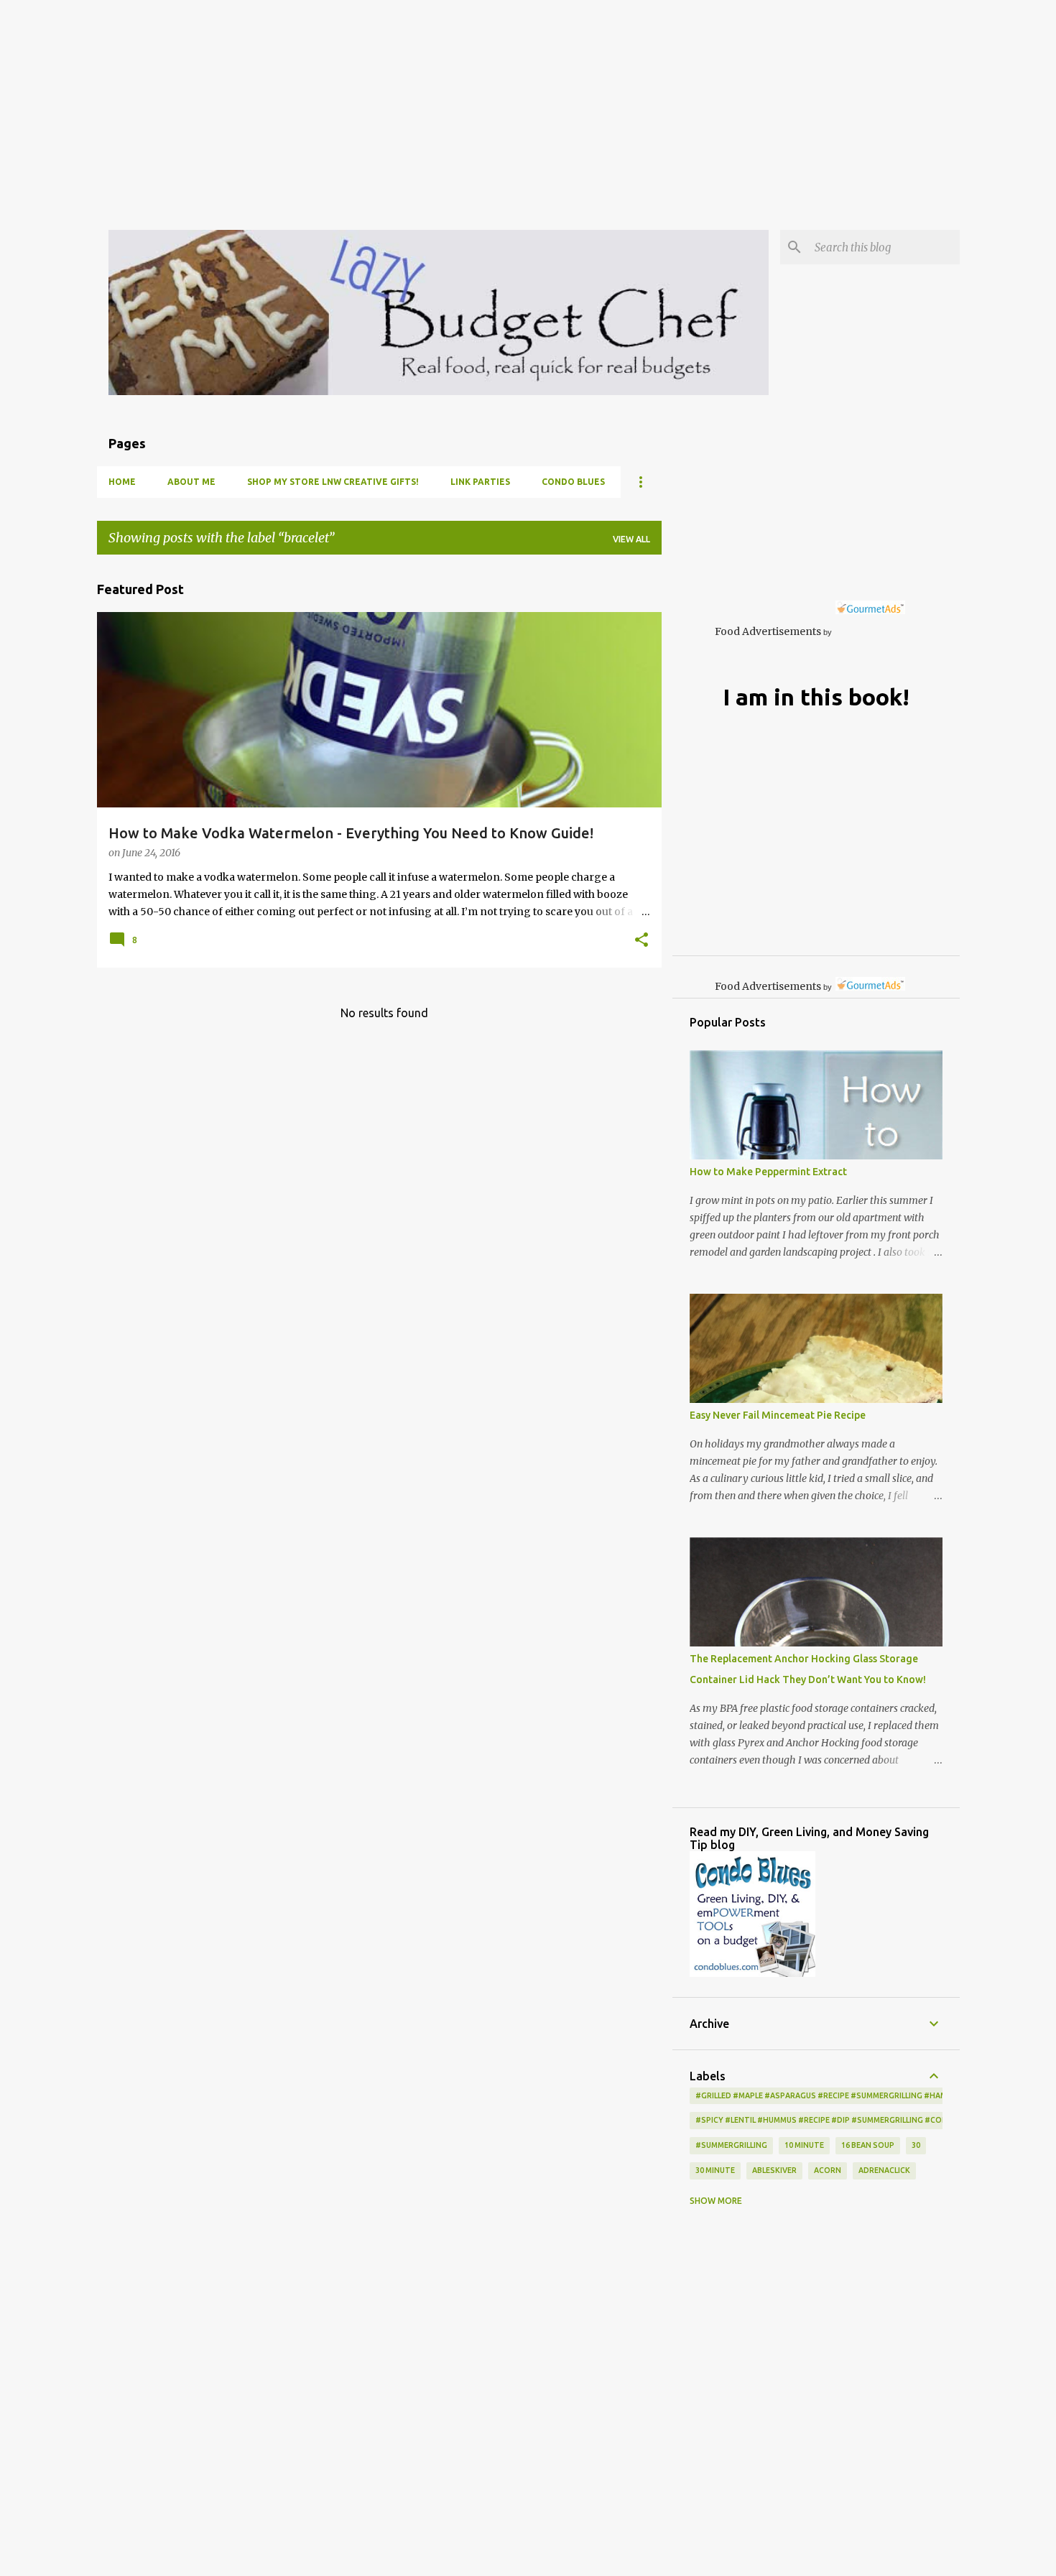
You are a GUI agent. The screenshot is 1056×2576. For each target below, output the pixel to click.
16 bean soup (868, 2145)
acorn (828, 2170)
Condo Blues (573, 482)
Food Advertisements (768, 631)
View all (631, 539)
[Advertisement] (431, 101)
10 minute (804, 2145)
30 (916, 2145)
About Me (191, 482)
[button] (642, 941)
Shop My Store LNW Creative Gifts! (333, 482)
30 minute (715, 2170)
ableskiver (774, 2170)
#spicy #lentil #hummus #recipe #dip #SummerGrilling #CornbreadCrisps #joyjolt (870, 2120)
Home (122, 482)
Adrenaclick (884, 2170)
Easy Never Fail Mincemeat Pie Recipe (778, 1415)
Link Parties (480, 482)
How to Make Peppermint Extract (768, 1172)
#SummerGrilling (731, 2145)
